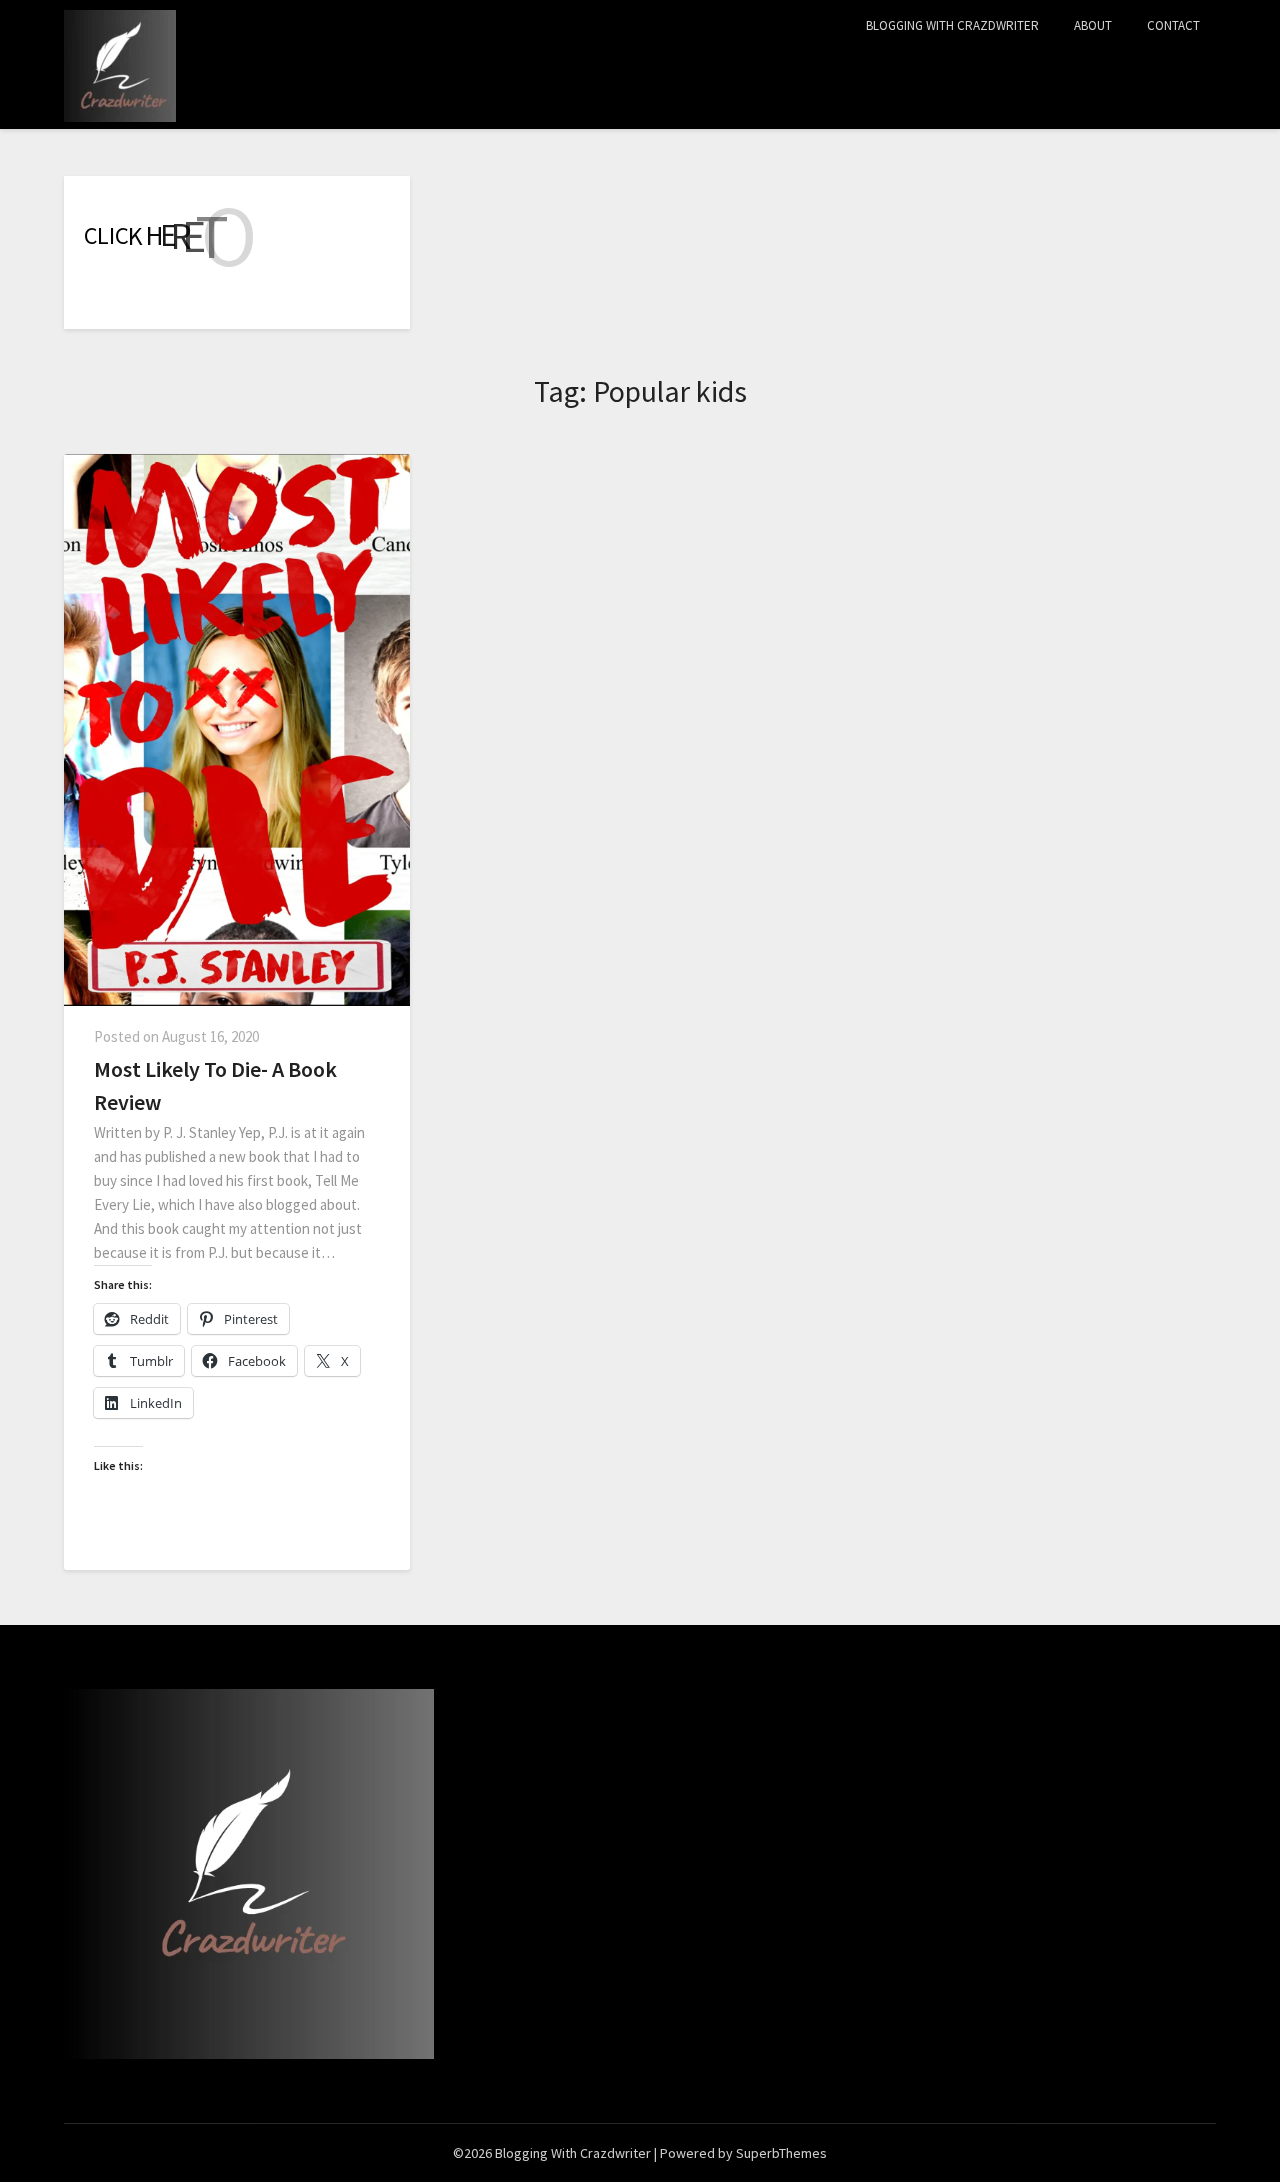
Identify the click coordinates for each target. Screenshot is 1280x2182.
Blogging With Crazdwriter (952, 25)
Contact (1173, 25)
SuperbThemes (781, 2153)
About (1093, 25)
